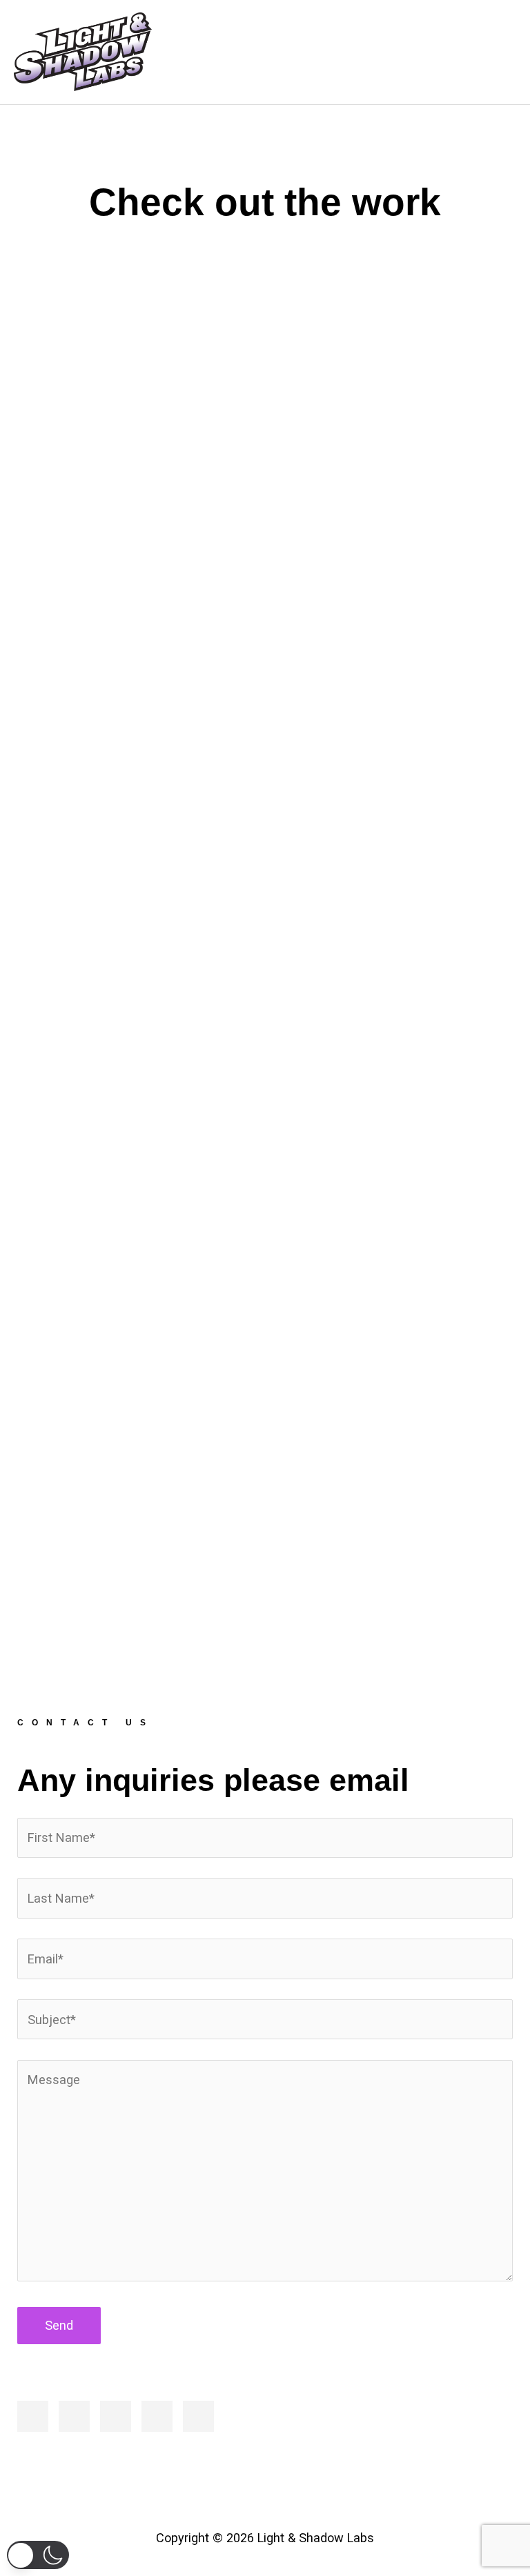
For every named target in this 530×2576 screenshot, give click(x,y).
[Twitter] (74, 2416)
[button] (38, 2555)
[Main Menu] (497, 52)
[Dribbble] (157, 2416)
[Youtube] (198, 2416)
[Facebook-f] (33, 2416)
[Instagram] (116, 2416)
